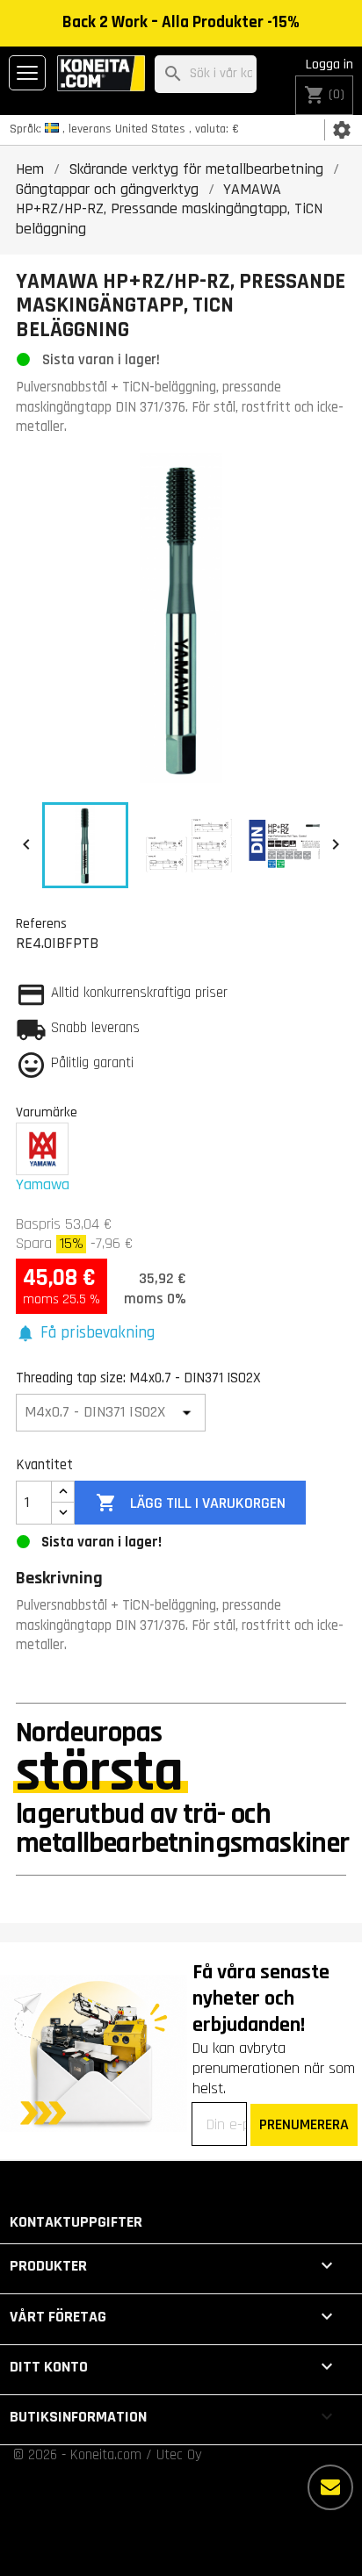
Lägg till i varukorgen (191, 1503)
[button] (85, 1334)
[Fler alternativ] (330, 2487)
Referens (41, 923)
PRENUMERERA (304, 2124)
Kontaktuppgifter (76, 2222)
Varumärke (47, 1112)
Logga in (329, 65)
